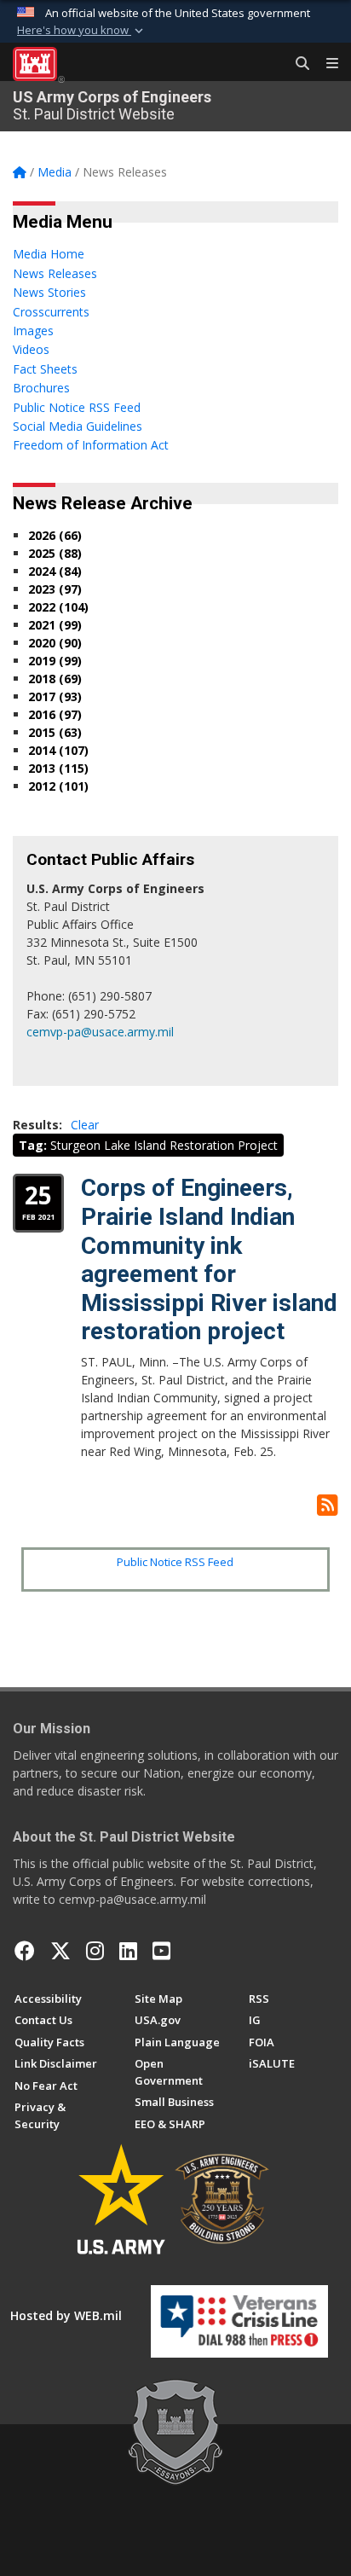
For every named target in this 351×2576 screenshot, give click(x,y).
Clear (85, 1125)
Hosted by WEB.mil (66, 2315)
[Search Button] (296, 64)
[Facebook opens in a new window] (25, 1951)
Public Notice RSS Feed (175, 1562)
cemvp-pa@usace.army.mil (100, 1032)
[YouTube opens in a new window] (161, 1951)
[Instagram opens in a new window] (95, 1951)
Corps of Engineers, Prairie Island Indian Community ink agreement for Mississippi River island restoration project (209, 1259)
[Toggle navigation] (325, 64)
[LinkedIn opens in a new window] (128, 1951)
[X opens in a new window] (60, 1951)
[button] (82, 31)
